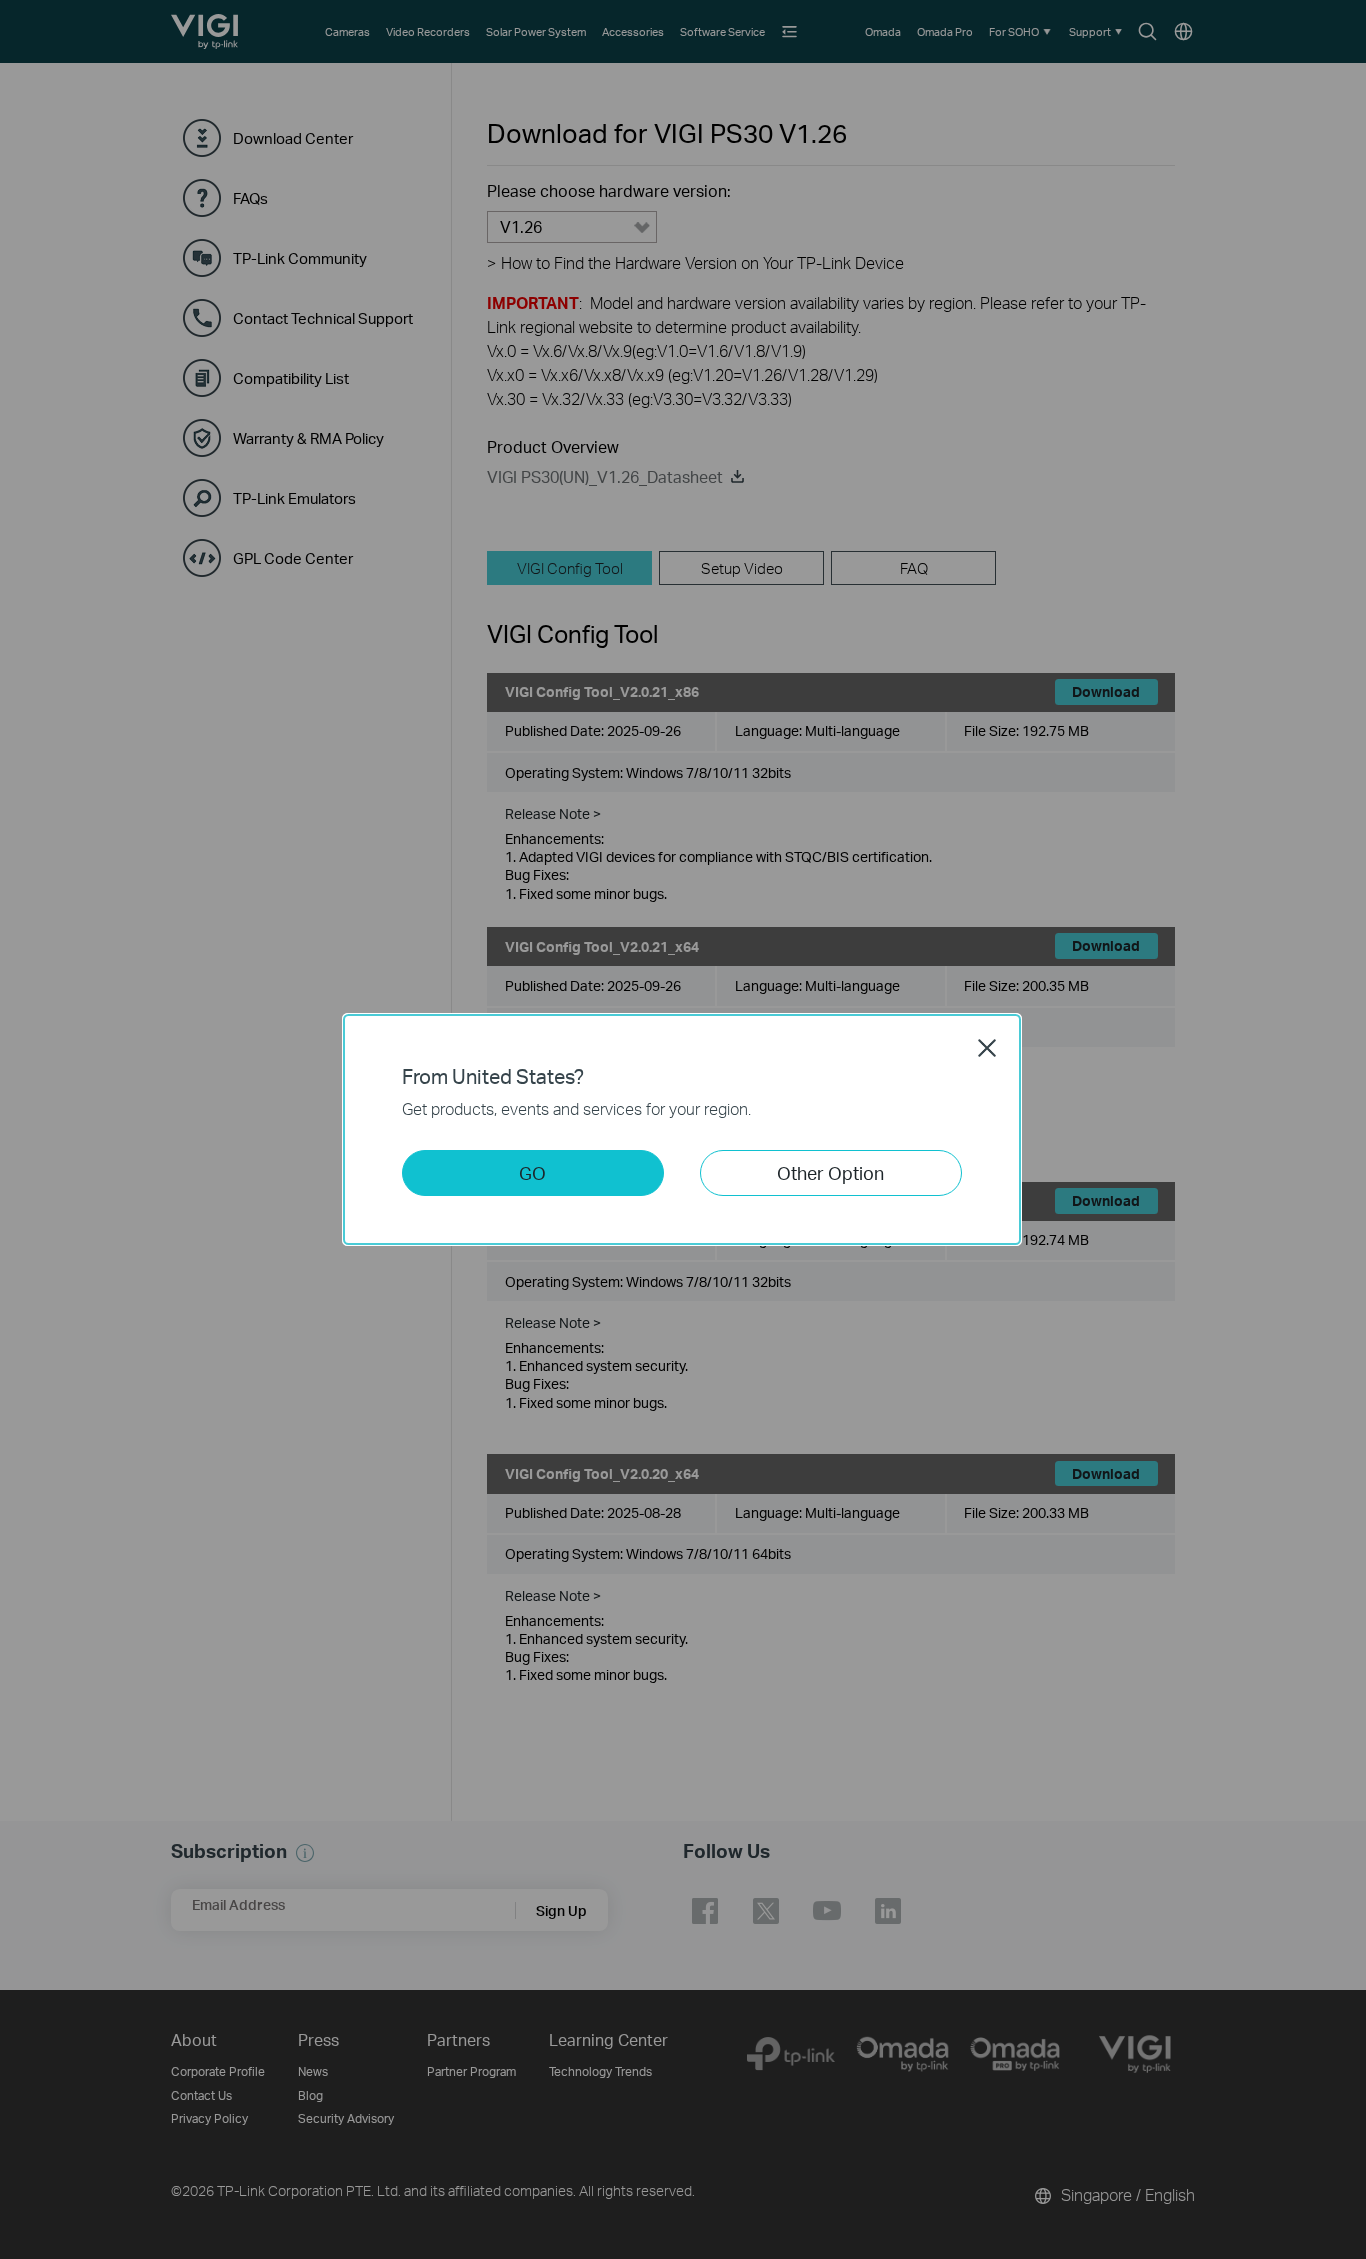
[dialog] (683, 1129)
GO (532, 1172)
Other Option (830, 1172)
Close (987, 1048)
